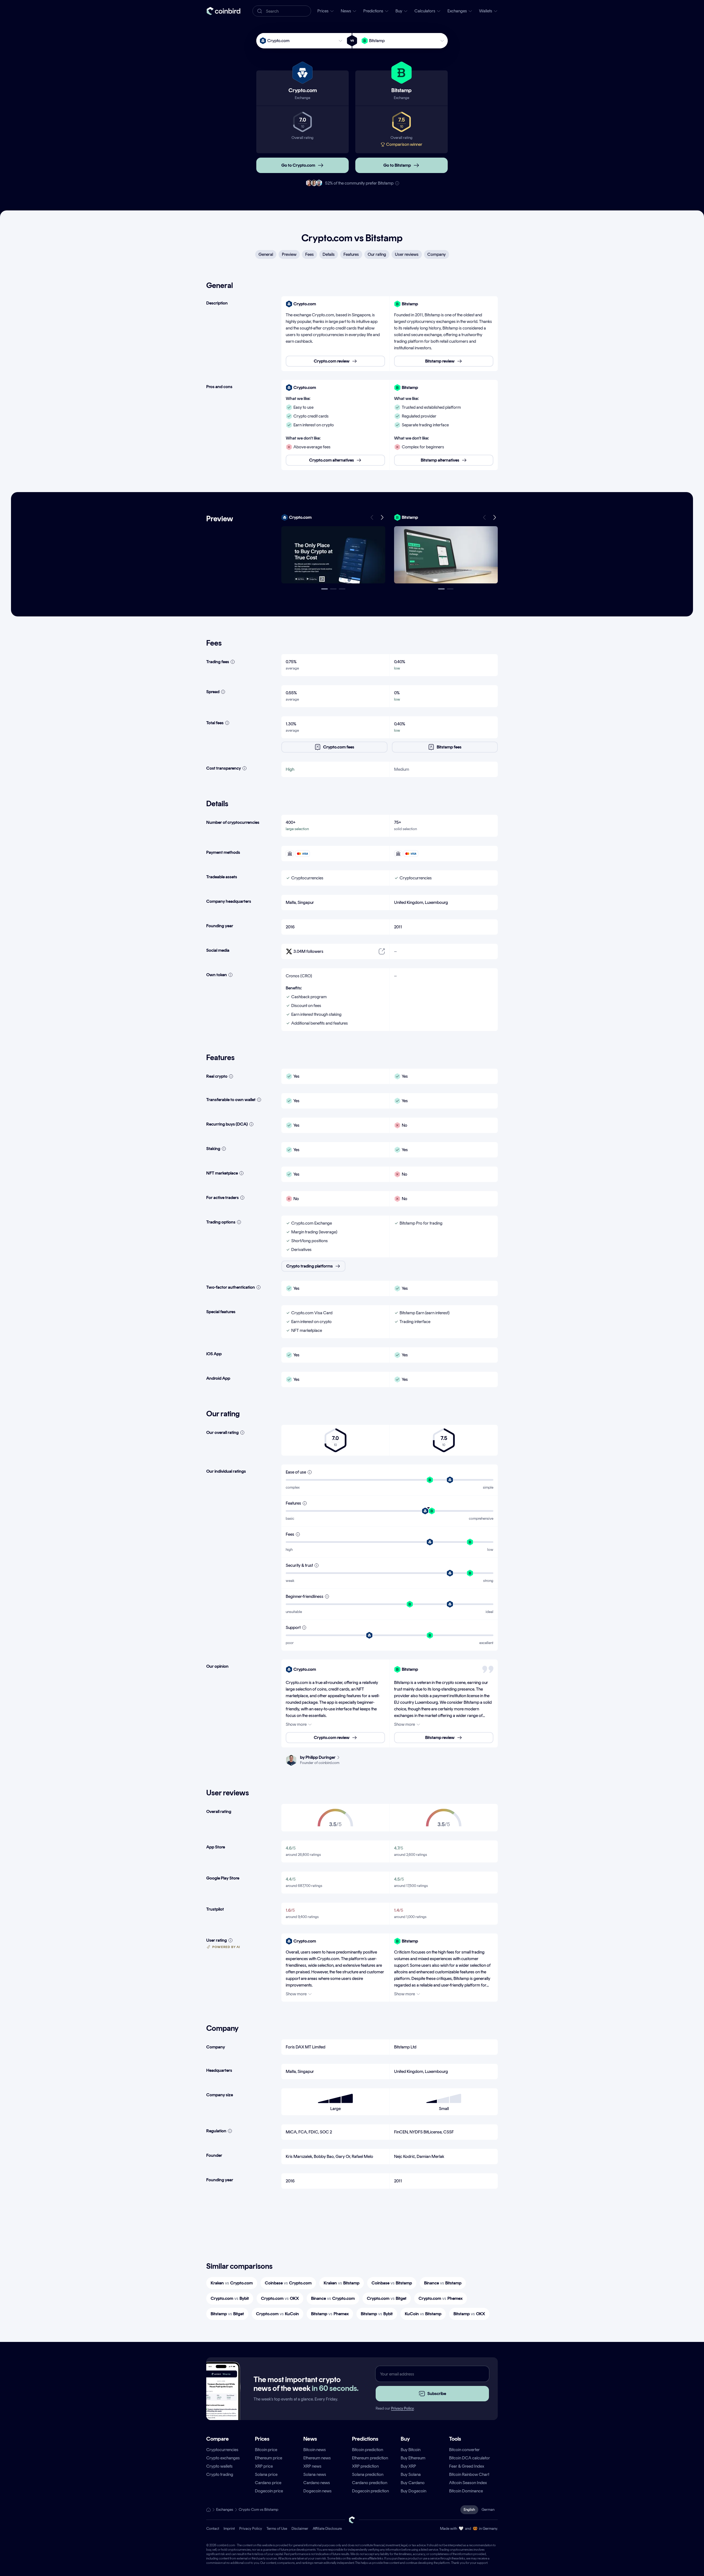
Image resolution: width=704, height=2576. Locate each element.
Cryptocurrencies (222, 2450)
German (488, 2510)
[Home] (208, 2510)
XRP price (264, 2466)
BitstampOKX (469, 2314)
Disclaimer (300, 2529)
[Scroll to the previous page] (372, 517)
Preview (289, 254)
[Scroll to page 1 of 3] (324, 589)
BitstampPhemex (330, 2314)
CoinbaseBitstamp (392, 2283)
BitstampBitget (227, 2314)
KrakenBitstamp (342, 2283)
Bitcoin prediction (368, 2450)
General (266, 254)
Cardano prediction (370, 2483)
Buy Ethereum (413, 2458)
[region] (390, 334)
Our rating (377, 254)
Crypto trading (220, 2474)
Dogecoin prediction (370, 2491)
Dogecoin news (317, 2491)
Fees (310, 254)
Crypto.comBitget (387, 2298)
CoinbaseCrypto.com (288, 2283)
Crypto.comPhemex (441, 2298)
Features (351, 254)
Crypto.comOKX (280, 2298)
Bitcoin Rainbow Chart (469, 2474)
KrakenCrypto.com (232, 2283)
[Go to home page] (223, 11)
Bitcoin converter (464, 2450)
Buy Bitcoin (411, 2450)
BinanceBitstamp (443, 2283)
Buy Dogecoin (413, 2491)
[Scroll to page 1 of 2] (441, 589)
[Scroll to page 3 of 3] (342, 589)
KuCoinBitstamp (423, 2314)
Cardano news (317, 2483)
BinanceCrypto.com (333, 2298)
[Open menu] (333, 555)
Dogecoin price (269, 2491)
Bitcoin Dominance (466, 2491)
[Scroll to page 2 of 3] (333, 589)
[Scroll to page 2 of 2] (450, 589)
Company (437, 254)
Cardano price (268, 2483)
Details (329, 254)
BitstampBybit (377, 2314)
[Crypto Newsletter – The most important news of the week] (221, 2401)
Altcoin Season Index (468, 2483)
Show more (296, 1724)
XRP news (312, 2466)
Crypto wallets (219, 2466)
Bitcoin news (315, 2450)
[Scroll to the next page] (382, 517)
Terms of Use (277, 2529)
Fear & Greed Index (467, 2466)
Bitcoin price (266, 2450)
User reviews (407, 254)
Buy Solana (411, 2474)
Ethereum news (317, 2458)
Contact (213, 2529)
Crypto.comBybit (230, 2298)
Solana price (266, 2474)
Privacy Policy (402, 2408)
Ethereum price (269, 2458)
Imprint (229, 2529)
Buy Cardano (413, 2483)
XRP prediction (365, 2466)
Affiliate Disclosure (327, 2529)
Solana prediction (368, 2474)
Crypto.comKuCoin (277, 2314)
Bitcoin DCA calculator (470, 2458)
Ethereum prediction (370, 2458)
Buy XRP (408, 2466)
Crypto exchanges (223, 2458)
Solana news (315, 2474)
